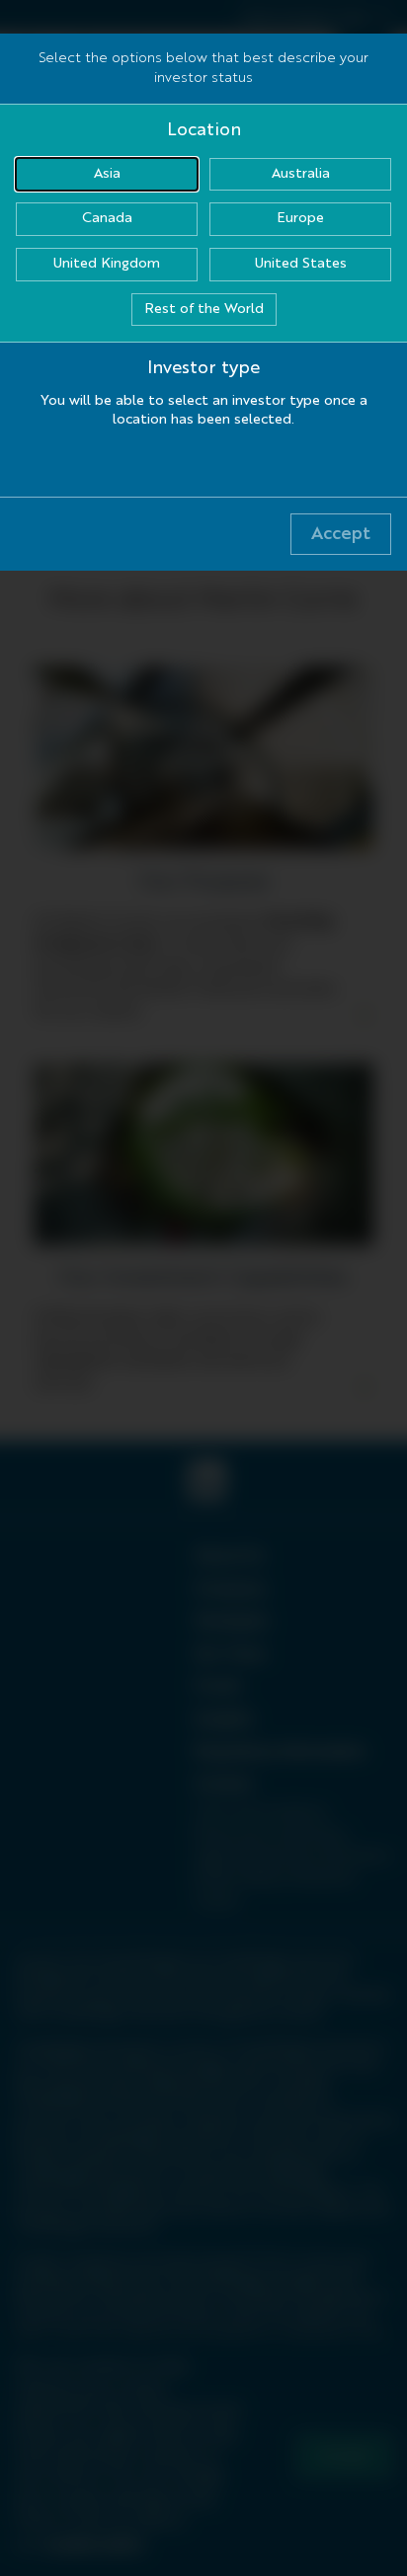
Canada (107, 218)
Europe (300, 218)
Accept (341, 534)
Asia (107, 174)
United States (301, 264)
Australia (301, 174)
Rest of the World (204, 309)
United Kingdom (107, 264)
